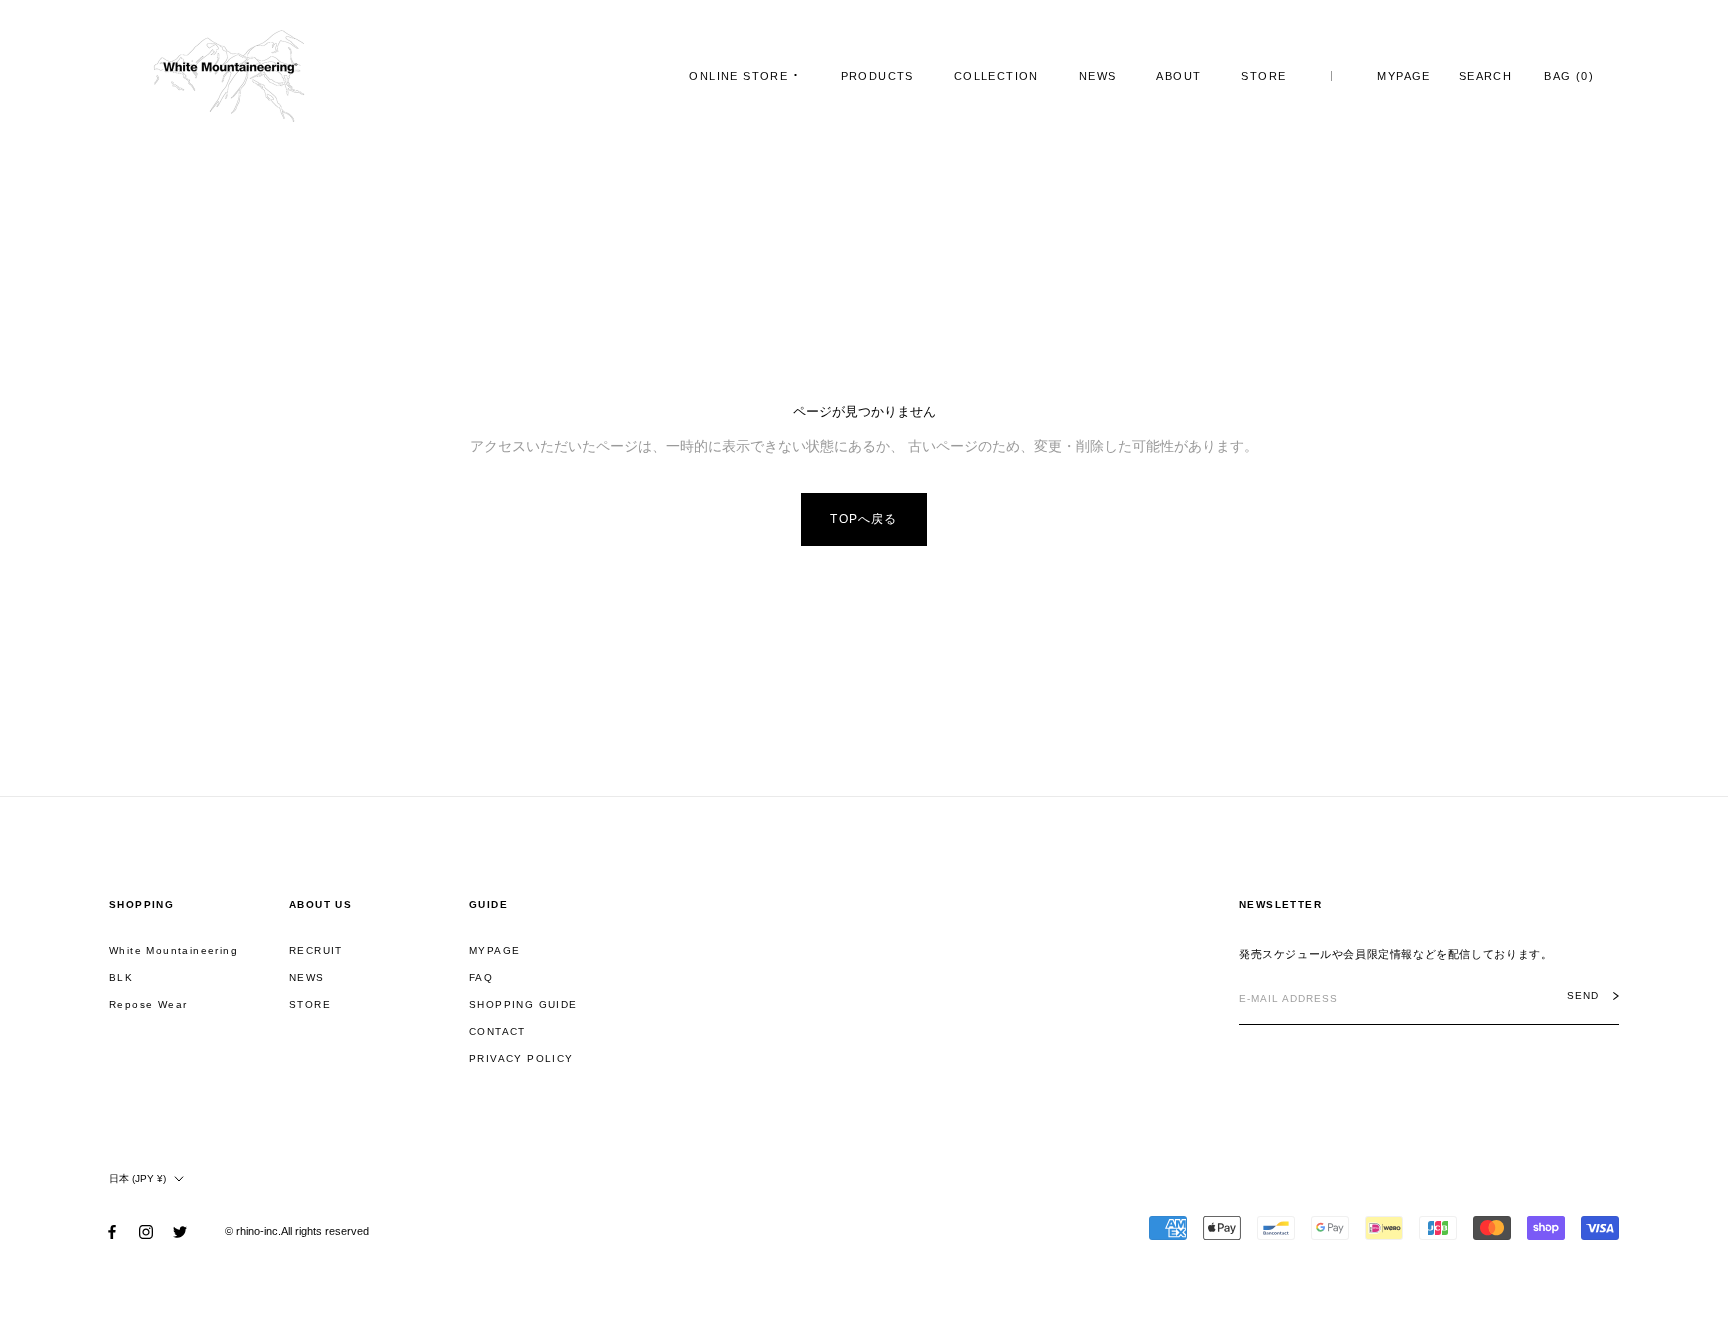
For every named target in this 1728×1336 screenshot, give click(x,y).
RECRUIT (316, 950)
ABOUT (1178, 76)
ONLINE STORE (738, 76)
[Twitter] (180, 1231)
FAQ (481, 977)
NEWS (1098, 76)
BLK (121, 977)
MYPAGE (1403, 76)
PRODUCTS (877, 76)
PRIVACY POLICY (521, 1058)
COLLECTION (996, 76)
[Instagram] (146, 1231)
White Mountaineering (173, 950)
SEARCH (1485, 76)
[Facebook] (112, 1231)
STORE (1263, 76)
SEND (1583, 996)
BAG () (1569, 76)
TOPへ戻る (863, 519)
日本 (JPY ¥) (137, 1178)
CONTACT (497, 1031)
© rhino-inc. (253, 1231)
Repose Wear (148, 1004)
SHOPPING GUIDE (523, 1004)
